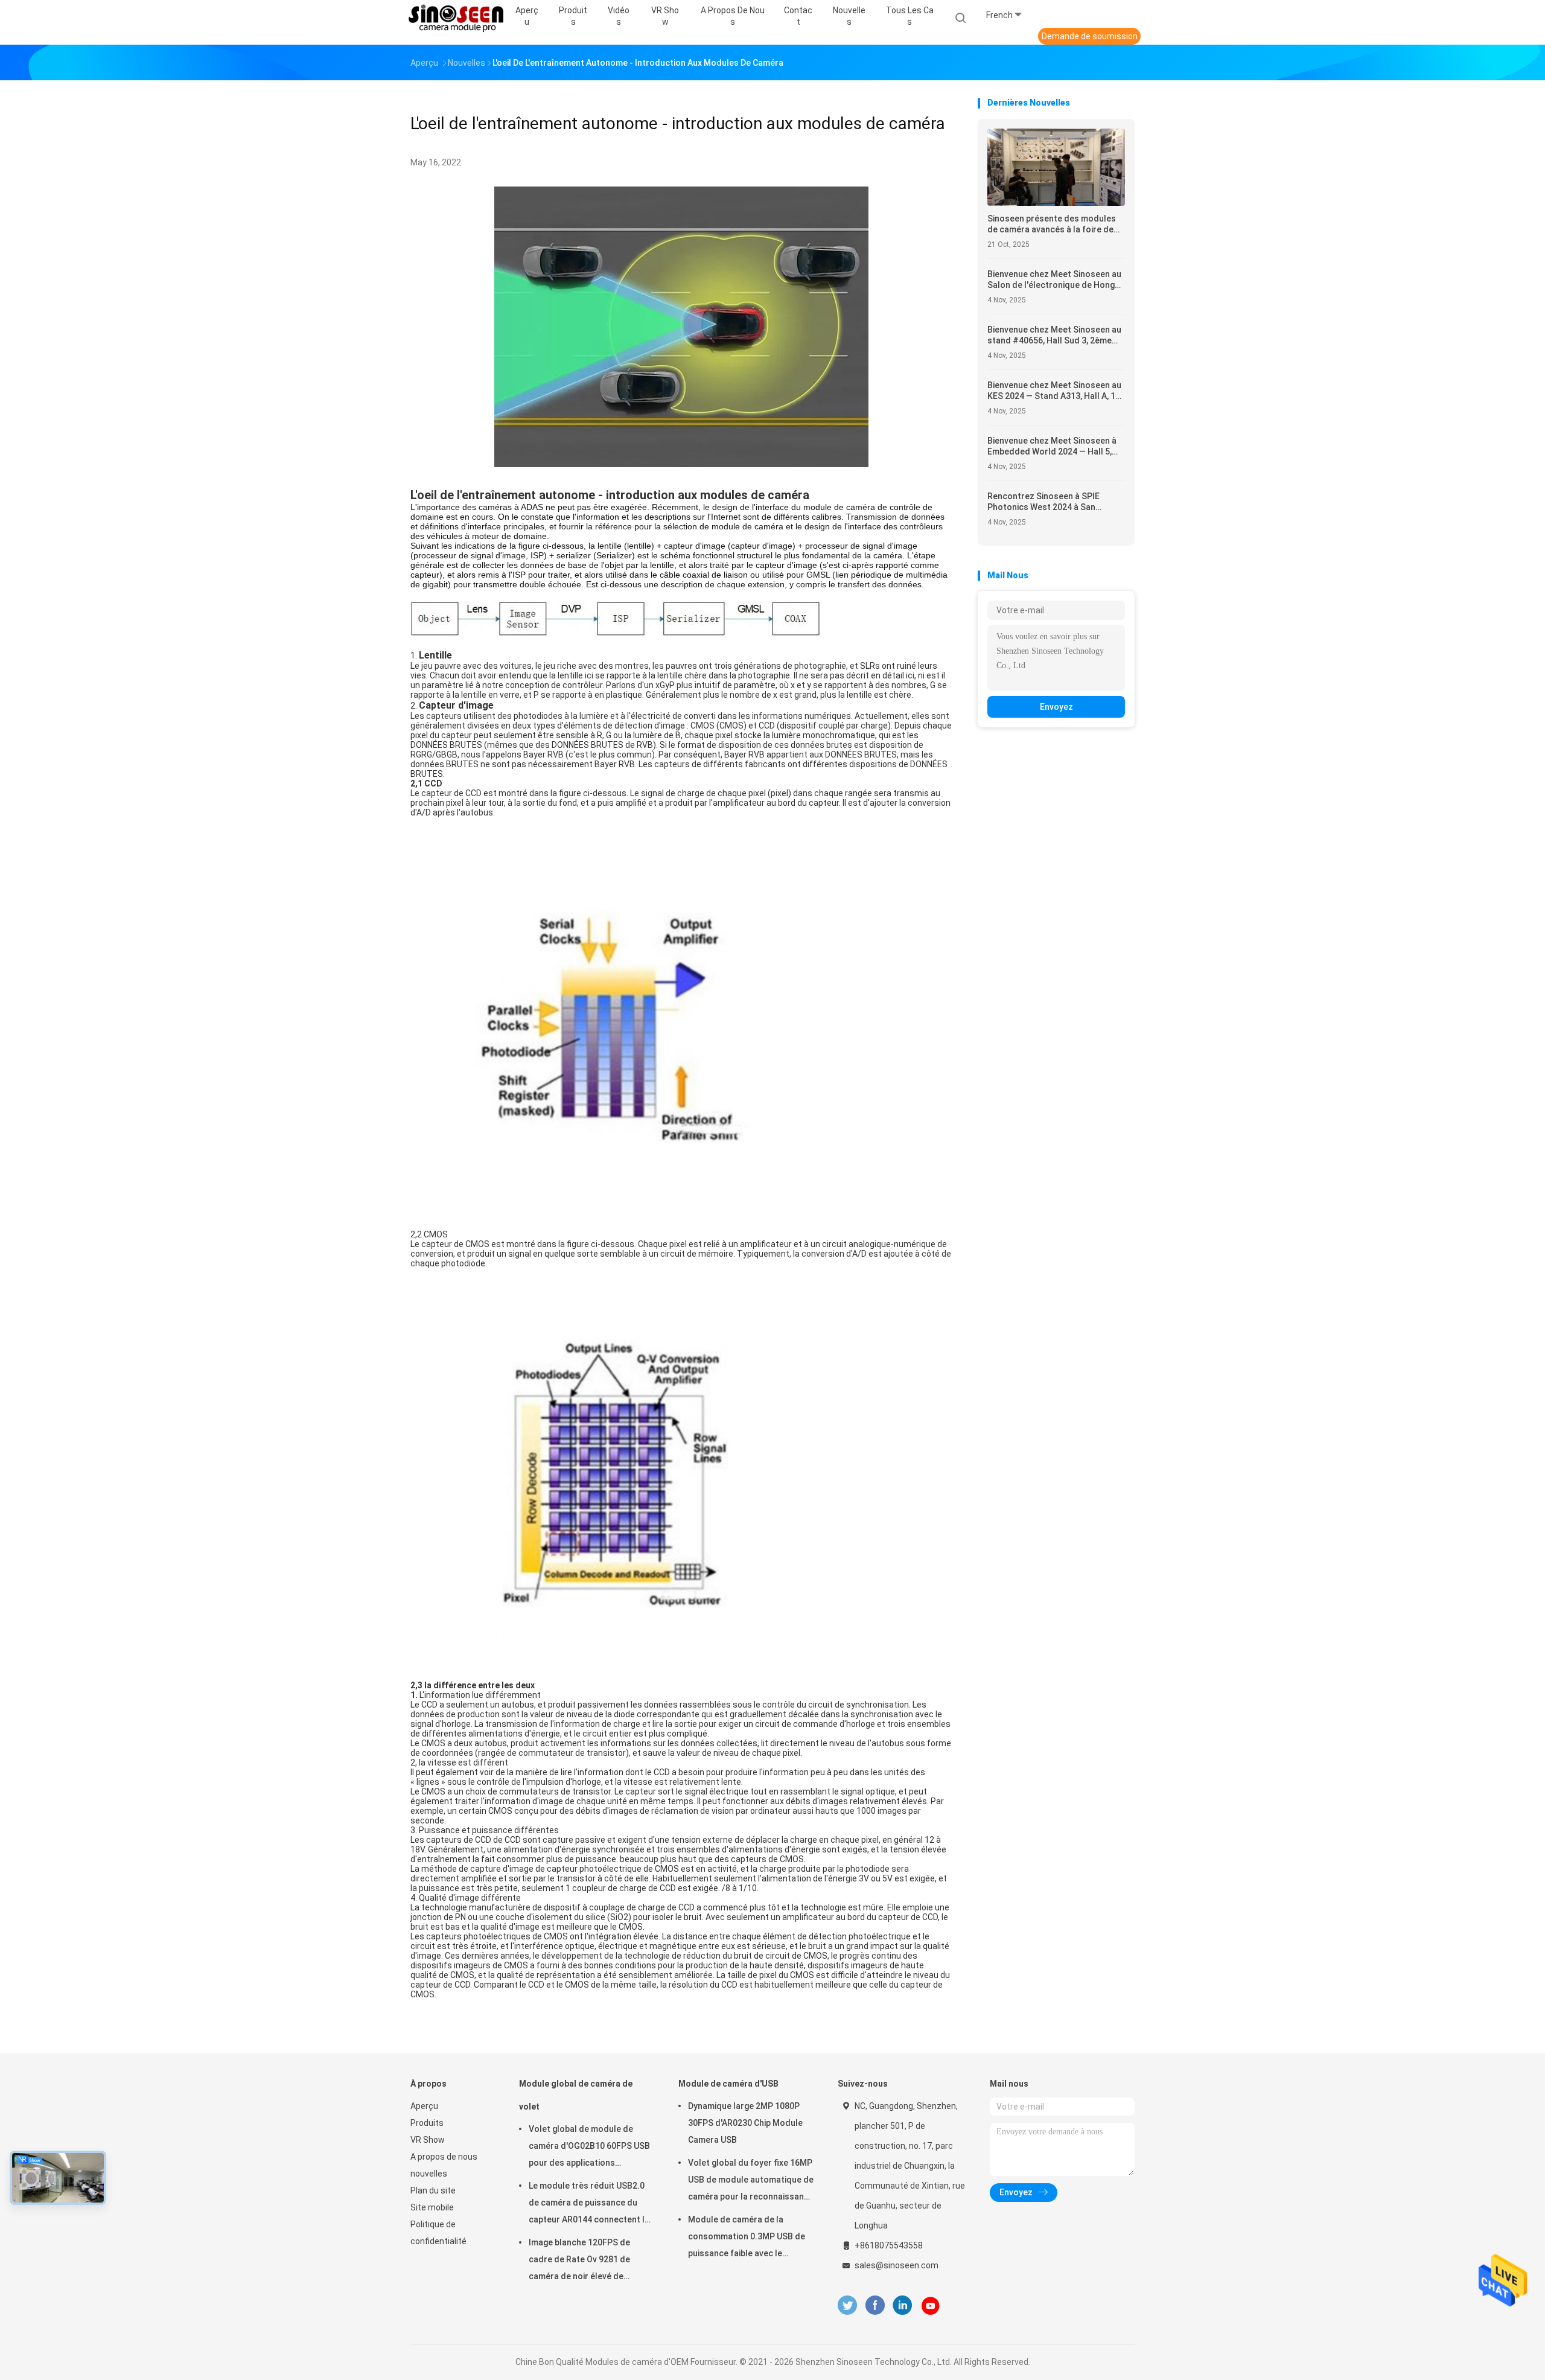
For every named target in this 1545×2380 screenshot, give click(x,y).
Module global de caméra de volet (576, 2095)
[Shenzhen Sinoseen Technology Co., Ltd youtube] (931, 2306)
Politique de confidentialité (438, 2233)
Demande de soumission (1090, 36)
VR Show (428, 2140)
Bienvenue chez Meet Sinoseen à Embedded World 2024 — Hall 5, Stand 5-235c (1052, 446)
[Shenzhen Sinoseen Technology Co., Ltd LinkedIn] (903, 2305)
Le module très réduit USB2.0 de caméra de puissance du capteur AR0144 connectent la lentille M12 (589, 2204)
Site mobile (432, 2207)
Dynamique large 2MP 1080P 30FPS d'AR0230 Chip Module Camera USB (745, 2123)
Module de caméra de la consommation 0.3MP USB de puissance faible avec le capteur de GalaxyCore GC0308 (750, 2238)
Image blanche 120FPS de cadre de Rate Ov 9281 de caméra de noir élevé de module (579, 2261)
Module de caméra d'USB (728, 2084)
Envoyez (1056, 707)
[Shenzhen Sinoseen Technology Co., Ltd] (457, 18)
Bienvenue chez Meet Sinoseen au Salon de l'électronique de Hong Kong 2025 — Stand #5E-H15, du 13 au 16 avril (1054, 280)
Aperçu (424, 2106)
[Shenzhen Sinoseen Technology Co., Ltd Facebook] (875, 2305)
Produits (427, 2123)
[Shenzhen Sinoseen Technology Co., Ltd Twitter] (847, 2305)
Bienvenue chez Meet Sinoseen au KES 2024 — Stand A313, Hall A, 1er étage (1056, 391)
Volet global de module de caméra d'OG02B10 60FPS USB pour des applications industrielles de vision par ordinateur (589, 2148)
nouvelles (429, 2174)
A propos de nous (444, 2157)
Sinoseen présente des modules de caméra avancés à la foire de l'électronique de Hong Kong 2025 (1054, 224)
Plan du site (433, 2190)
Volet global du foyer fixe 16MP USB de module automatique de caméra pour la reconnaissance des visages (751, 2181)
